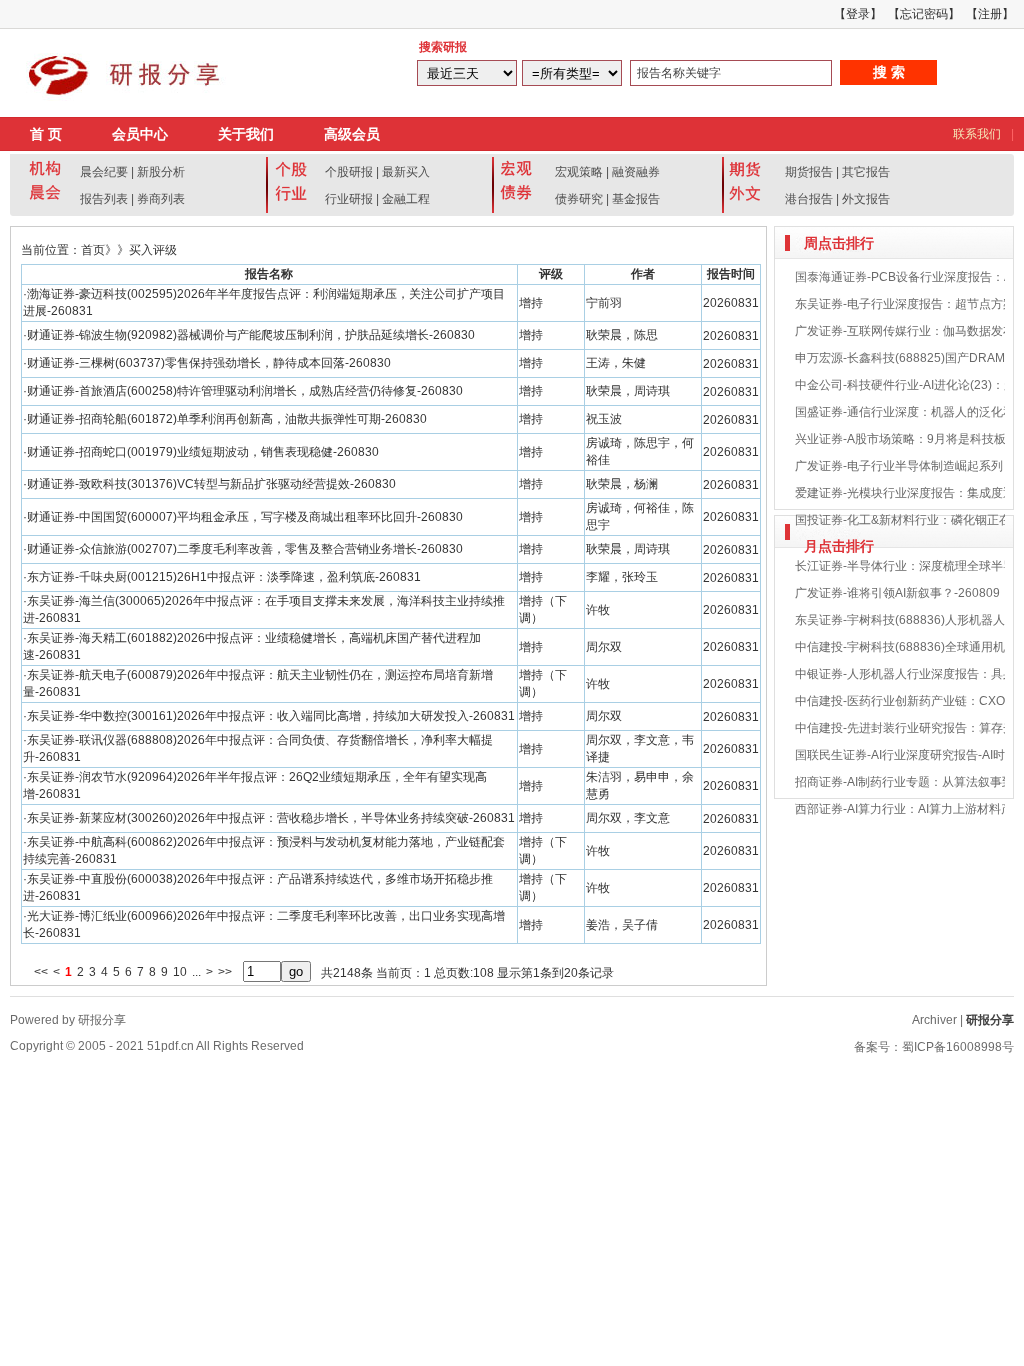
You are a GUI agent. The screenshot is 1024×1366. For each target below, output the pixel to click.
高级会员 (352, 134)
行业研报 (349, 199)
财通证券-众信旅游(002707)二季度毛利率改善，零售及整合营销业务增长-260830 (245, 549)
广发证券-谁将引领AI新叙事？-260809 (897, 593)
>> (225, 972)
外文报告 (866, 199)
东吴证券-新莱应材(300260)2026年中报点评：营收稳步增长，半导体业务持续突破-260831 (271, 818)
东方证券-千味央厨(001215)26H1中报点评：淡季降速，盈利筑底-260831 (224, 577)
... (196, 972)
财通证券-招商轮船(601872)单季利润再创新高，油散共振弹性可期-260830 (227, 419)
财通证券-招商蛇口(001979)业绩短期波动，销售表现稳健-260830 (203, 452)
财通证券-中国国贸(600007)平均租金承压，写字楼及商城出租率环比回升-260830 (245, 517)
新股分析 (161, 172)
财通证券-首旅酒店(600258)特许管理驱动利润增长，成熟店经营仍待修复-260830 (245, 391)
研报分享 (990, 1020)
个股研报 (349, 172)
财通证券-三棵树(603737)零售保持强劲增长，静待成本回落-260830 (209, 363)
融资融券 (636, 172)
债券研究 (579, 199)
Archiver (934, 1020)
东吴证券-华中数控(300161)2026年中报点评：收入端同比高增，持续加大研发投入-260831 (271, 716)
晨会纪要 (104, 172)
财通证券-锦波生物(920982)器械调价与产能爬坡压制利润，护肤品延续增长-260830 (251, 335)
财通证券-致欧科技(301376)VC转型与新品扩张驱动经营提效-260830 (211, 484)
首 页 (46, 134)
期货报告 (809, 172)
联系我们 (977, 134)
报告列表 (104, 199)
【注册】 (990, 14)
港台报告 (809, 199)
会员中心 (140, 134)
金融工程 (406, 199)
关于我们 (246, 134)
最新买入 (406, 172)
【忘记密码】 (924, 14)
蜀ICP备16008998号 (958, 1047)
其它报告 (866, 172)
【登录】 (858, 14)
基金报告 (636, 199)
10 (180, 972)
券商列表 (161, 199)
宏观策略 (579, 172)
